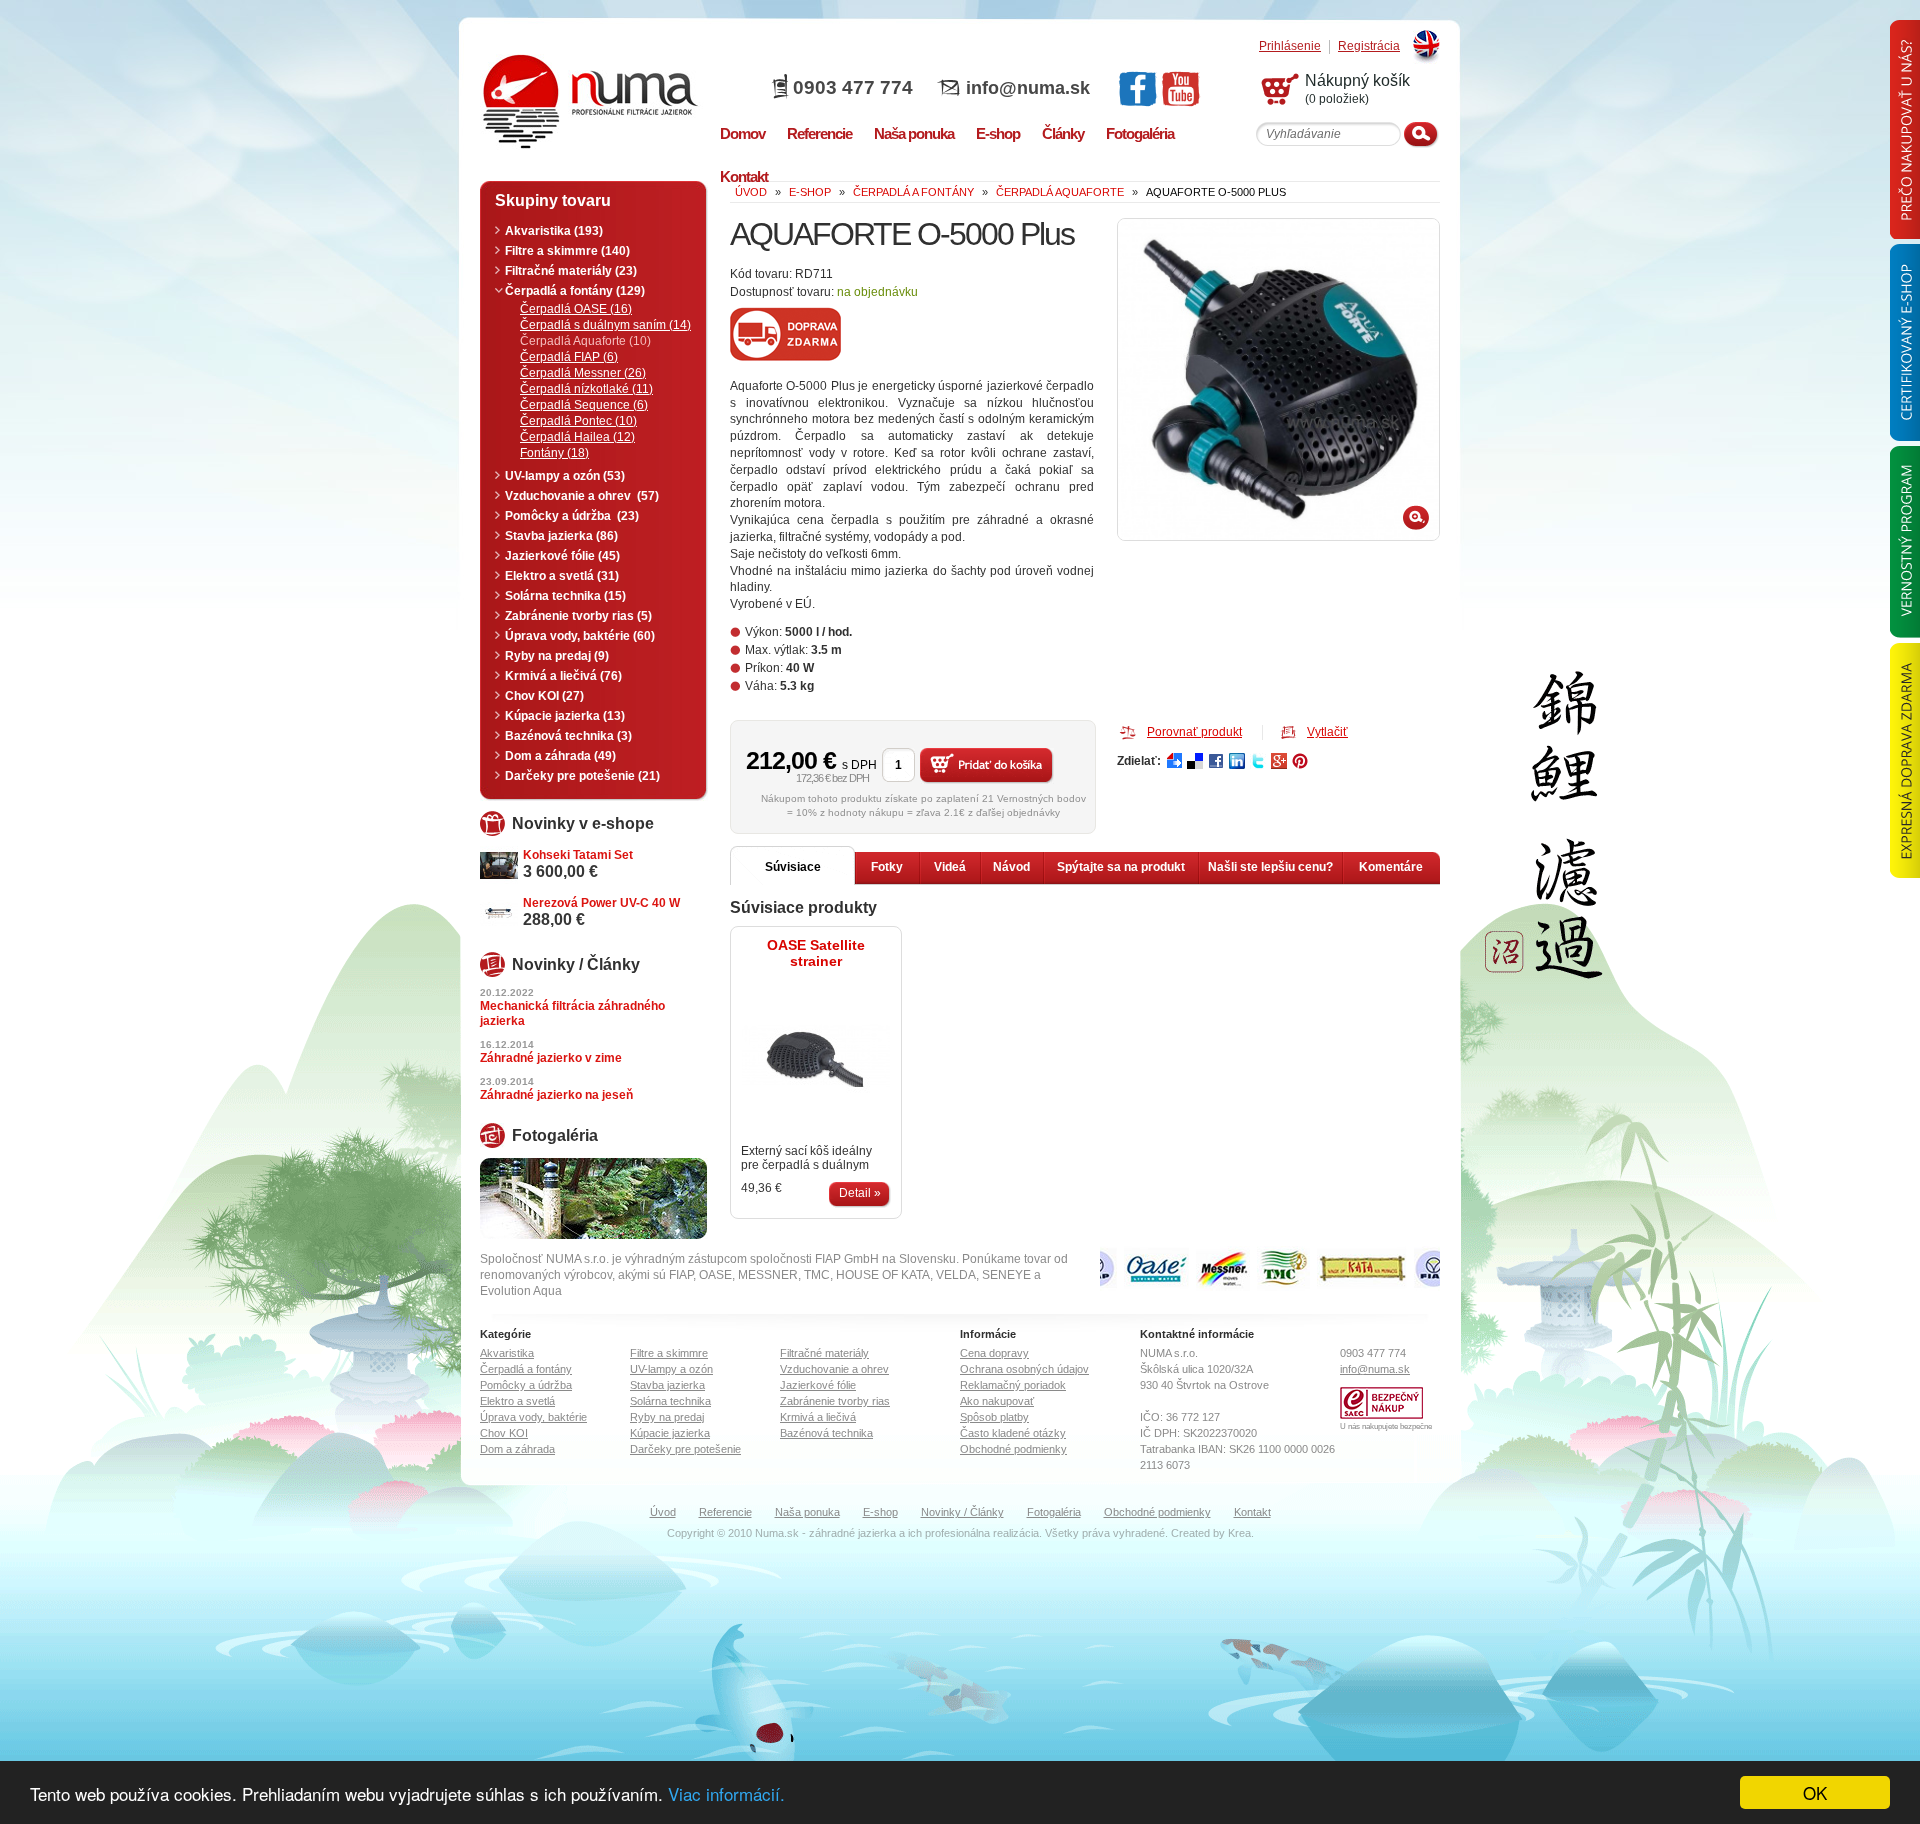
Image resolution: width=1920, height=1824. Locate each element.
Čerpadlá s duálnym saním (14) (605, 325)
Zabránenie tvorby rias (835, 1401)
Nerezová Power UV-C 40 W (601, 903)
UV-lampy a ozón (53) (565, 476)
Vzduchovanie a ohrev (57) (582, 496)
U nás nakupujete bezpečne (1386, 1426)
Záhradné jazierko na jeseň (556, 1095)
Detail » (860, 1193)
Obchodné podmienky (1013, 1449)
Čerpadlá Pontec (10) (578, 421)
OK (1815, 1792)
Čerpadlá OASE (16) (576, 309)
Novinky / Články (962, 1512)
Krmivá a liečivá (818, 1417)
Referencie (725, 1512)
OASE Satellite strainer (816, 953)
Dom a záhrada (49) (560, 756)
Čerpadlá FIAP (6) (569, 357)
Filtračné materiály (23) (571, 271)
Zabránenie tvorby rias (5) (578, 616)
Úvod (663, 1512)
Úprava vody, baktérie (533, 1417)
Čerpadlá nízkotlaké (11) (586, 389)
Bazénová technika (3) (568, 736)
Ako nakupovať (997, 1401)
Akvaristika (507, 1353)
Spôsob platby (994, 1417)
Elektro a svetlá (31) (562, 576)
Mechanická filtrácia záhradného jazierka (572, 1013)
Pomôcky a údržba (526, 1385)
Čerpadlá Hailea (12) (577, 437)
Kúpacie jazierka (670, 1433)
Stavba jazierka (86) (561, 536)
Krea (1239, 1533)
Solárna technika (670, 1401)
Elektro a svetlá (517, 1401)
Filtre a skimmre (669, 1353)
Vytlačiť (1327, 732)
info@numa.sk (1028, 88)
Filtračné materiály (824, 1353)
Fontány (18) (554, 453)
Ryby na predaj (667, 1417)
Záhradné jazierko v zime (551, 1058)
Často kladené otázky (1013, 1433)
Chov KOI (504, 1433)
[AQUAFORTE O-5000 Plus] (1278, 379)
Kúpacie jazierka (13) (565, 716)
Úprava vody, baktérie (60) (580, 636)
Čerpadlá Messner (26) (583, 373)
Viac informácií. (726, 1793)
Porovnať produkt (1194, 732)
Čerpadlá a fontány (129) (575, 291)
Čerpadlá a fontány (526, 1369)
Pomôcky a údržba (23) (572, 516)
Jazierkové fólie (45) (562, 556)
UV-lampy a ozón (671, 1369)
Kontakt (1252, 1512)
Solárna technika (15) (565, 596)
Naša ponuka (807, 1512)
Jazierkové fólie (818, 1385)
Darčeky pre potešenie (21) (582, 776)
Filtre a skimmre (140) (567, 251)
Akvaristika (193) (554, 231)
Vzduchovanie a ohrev (834, 1369)
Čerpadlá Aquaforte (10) (585, 341)
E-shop (880, 1512)
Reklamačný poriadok (1013, 1385)
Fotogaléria (1054, 1512)
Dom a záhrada (517, 1449)
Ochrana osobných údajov (1024, 1369)
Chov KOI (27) (544, 696)
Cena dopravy (994, 1353)
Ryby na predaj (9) (557, 656)
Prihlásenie (1290, 46)
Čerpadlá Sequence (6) (584, 405)
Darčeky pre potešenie (685, 1449)
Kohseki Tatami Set (578, 855)
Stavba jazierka (667, 1385)
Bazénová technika (826, 1433)
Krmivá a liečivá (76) (563, 676)
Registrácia (1369, 46)
